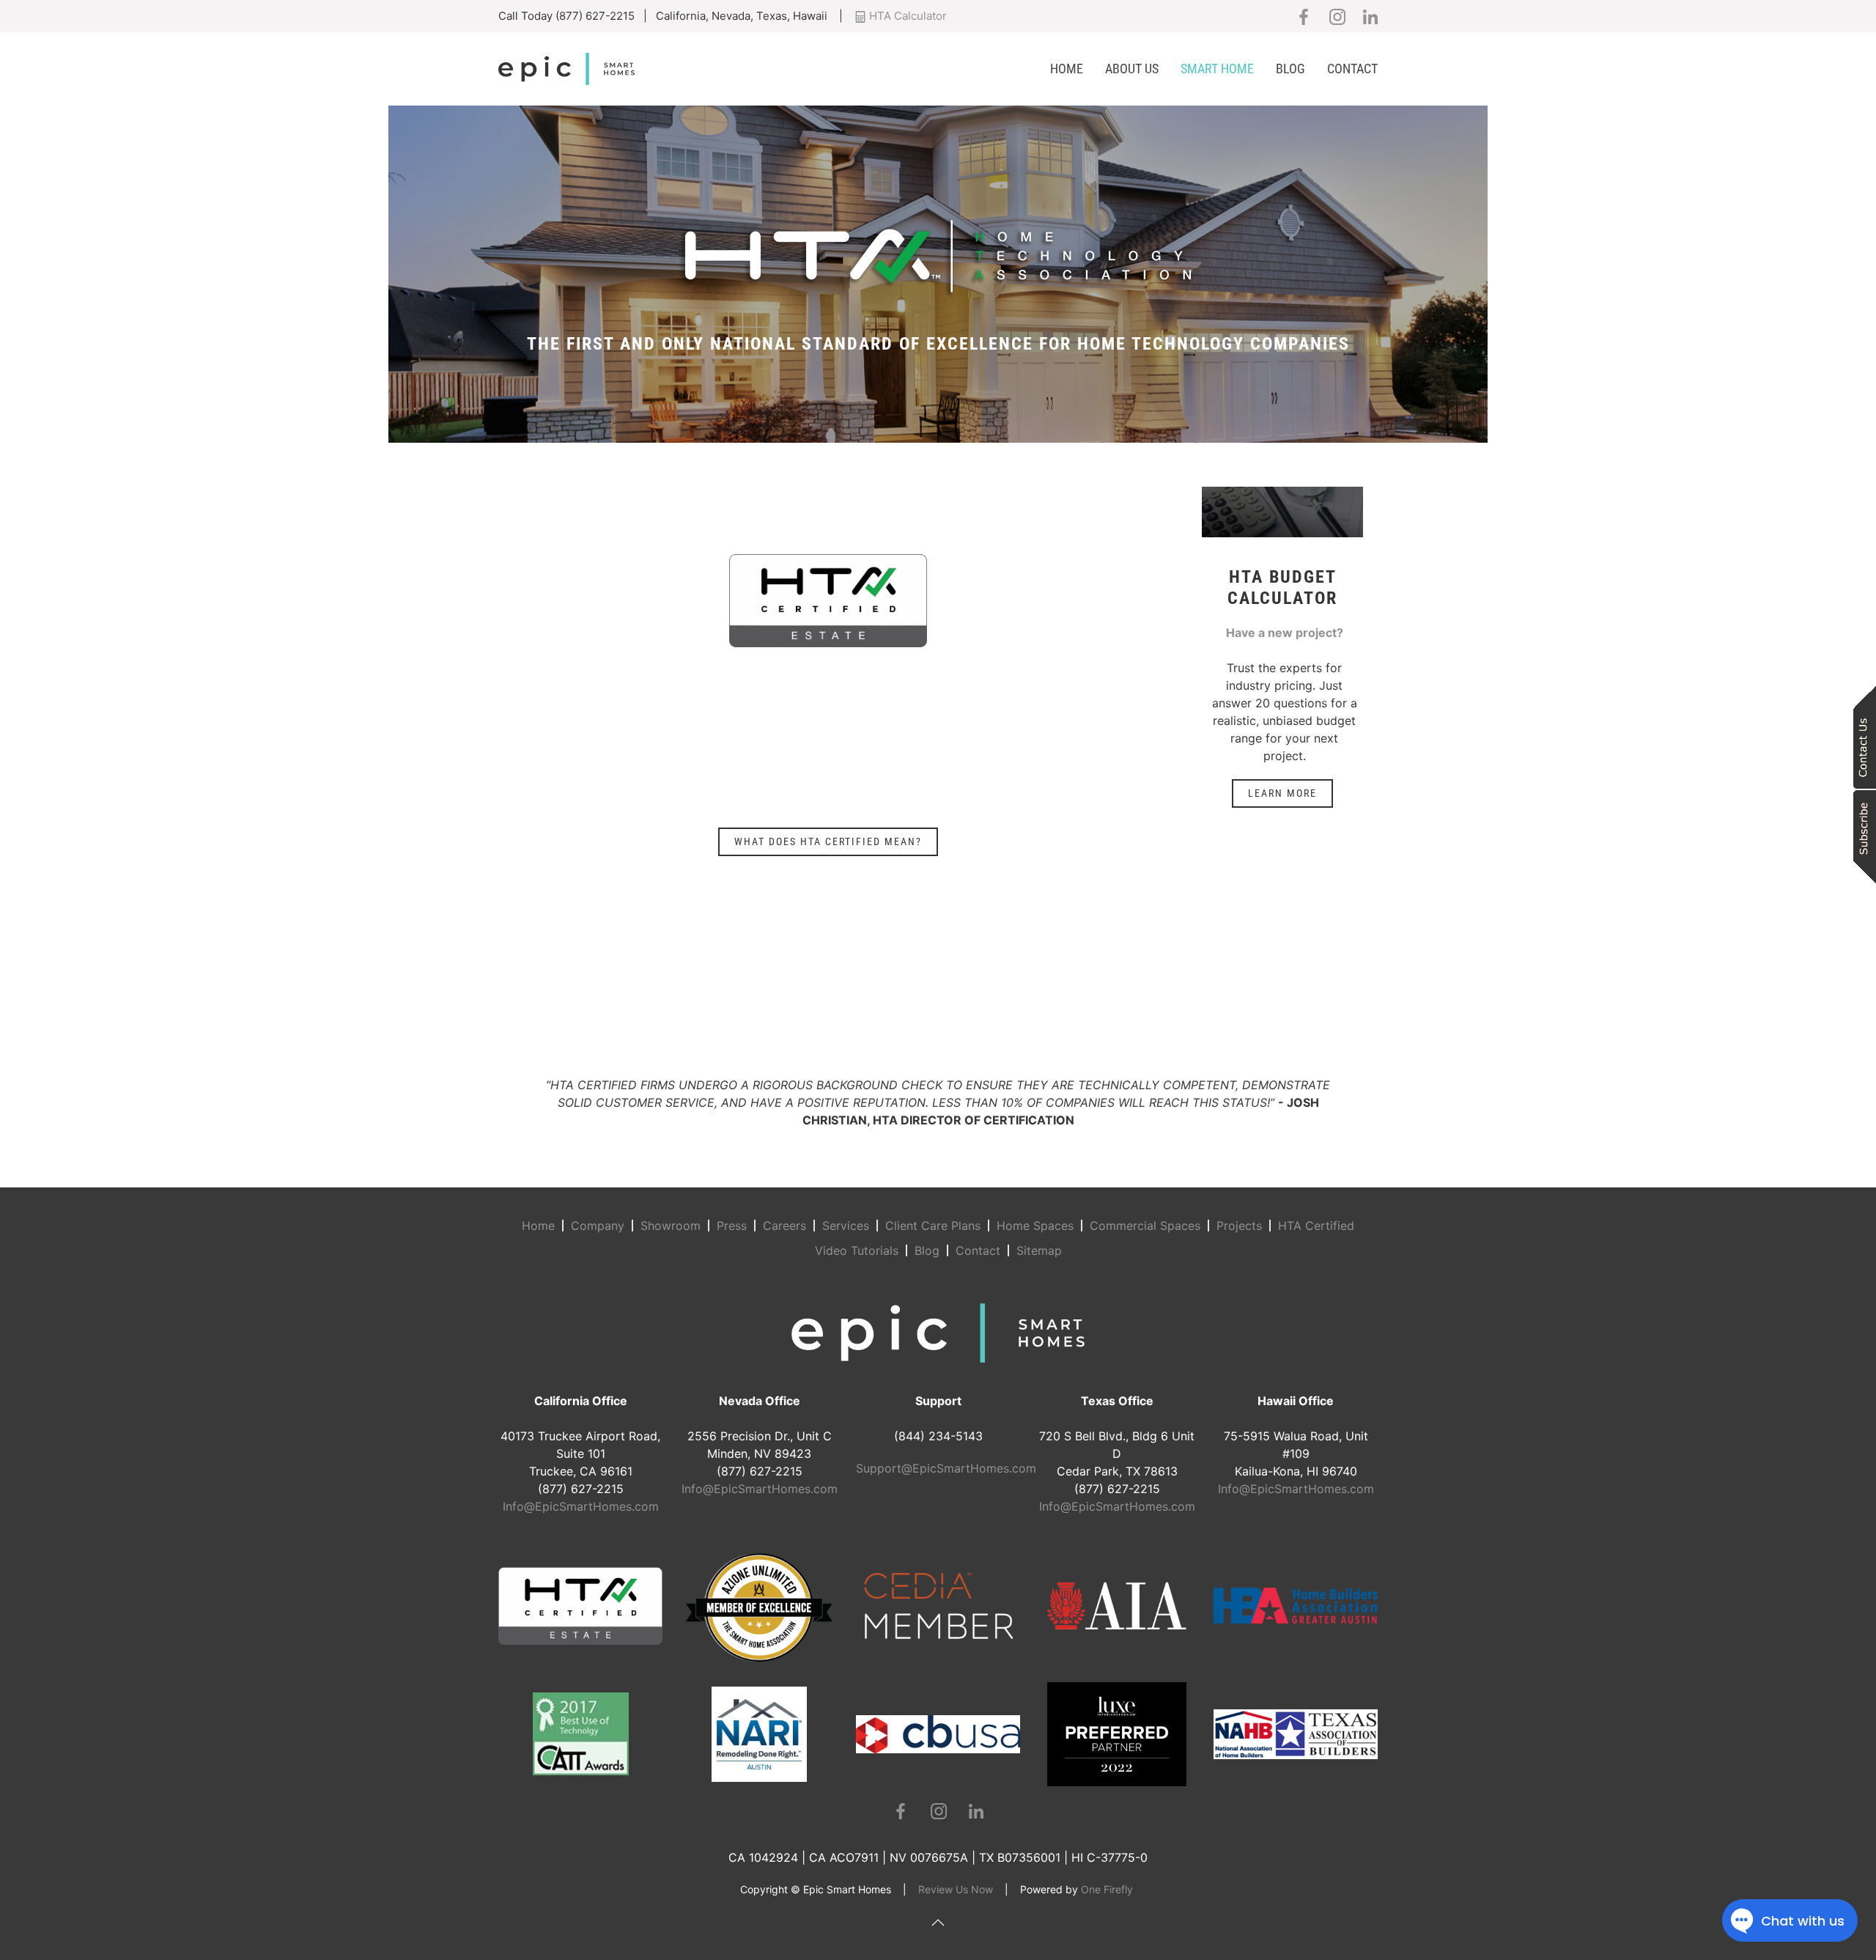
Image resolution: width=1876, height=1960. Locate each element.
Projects (1239, 1226)
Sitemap (1039, 1250)
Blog (1290, 69)
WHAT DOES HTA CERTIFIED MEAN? (828, 841)
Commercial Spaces (1145, 1226)
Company (598, 1226)
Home (1067, 69)
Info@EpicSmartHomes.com (581, 1506)
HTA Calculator (906, 16)
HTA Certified (1316, 1226)
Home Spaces (1035, 1226)
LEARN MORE (1282, 793)
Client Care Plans (933, 1226)
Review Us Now (956, 1889)
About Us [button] (1132, 69)
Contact (1352, 69)
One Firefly (1107, 1889)
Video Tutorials (857, 1250)
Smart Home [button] (1217, 69)
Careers (784, 1226)
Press (732, 1226)
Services (846, 1226)
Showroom (671, 1226)
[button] (938, 1923)
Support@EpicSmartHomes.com (946, 1468)
